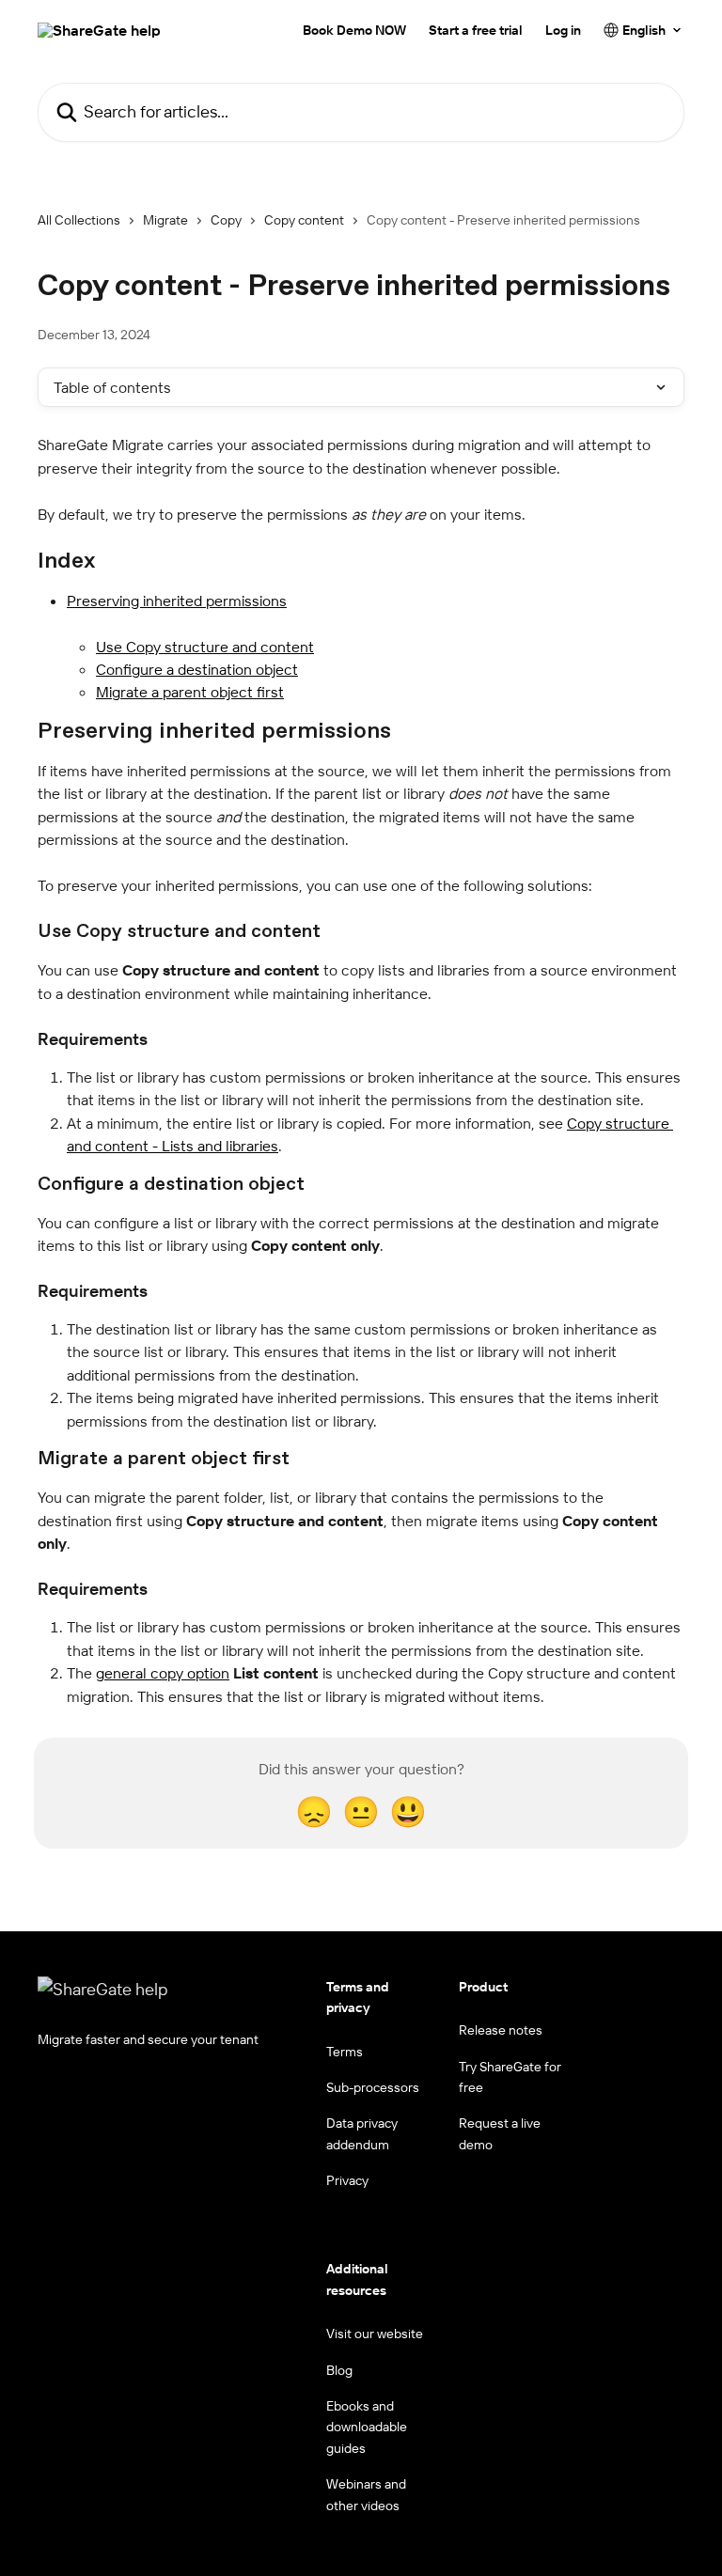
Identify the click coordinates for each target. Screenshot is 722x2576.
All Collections (79, 220)
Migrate (165, 220)
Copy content (304, 220)
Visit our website (375, 2334)
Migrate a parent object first (190, 692)
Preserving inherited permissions (177, 601)
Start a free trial (476, 30)
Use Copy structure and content (205, 647)
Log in (563, 30)
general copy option (163, 1673)
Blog (339, 2370)
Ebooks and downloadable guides (367, 2427)
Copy (226, 220)
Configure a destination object (197, 669)
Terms (345, 2052)
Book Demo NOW (354, 30)
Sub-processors (373, 2087)
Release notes (501, 2030)
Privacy (347, 2180)
